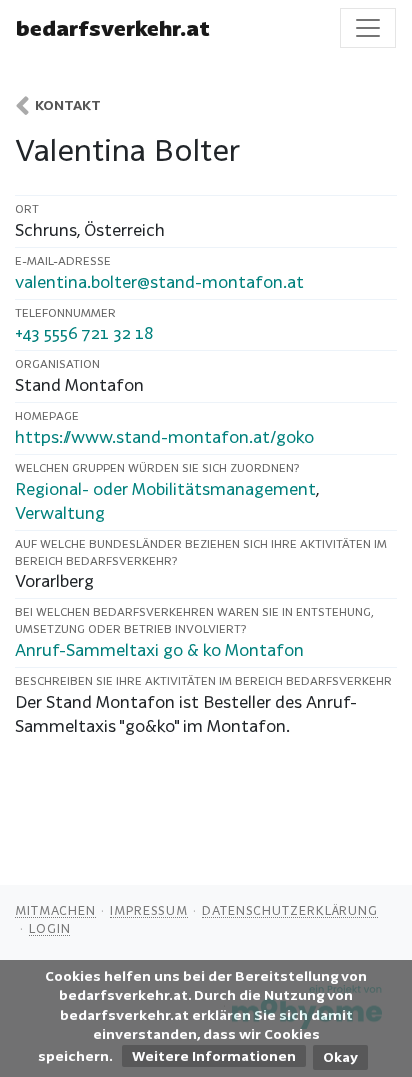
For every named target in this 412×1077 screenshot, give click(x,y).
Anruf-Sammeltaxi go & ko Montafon (159, 649)
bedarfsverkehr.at (113, 28)
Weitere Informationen (214, 1056)
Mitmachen (55, 910)
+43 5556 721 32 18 (84, 332)
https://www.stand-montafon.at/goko (164, 436)
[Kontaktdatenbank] (22, 105)
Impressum (149, 910)
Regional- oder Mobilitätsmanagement (165, 488)
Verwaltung (60, 512)
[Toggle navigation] (368, 28)
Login (50, 928)
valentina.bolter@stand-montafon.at (159, 281)
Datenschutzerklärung (290, 910)
